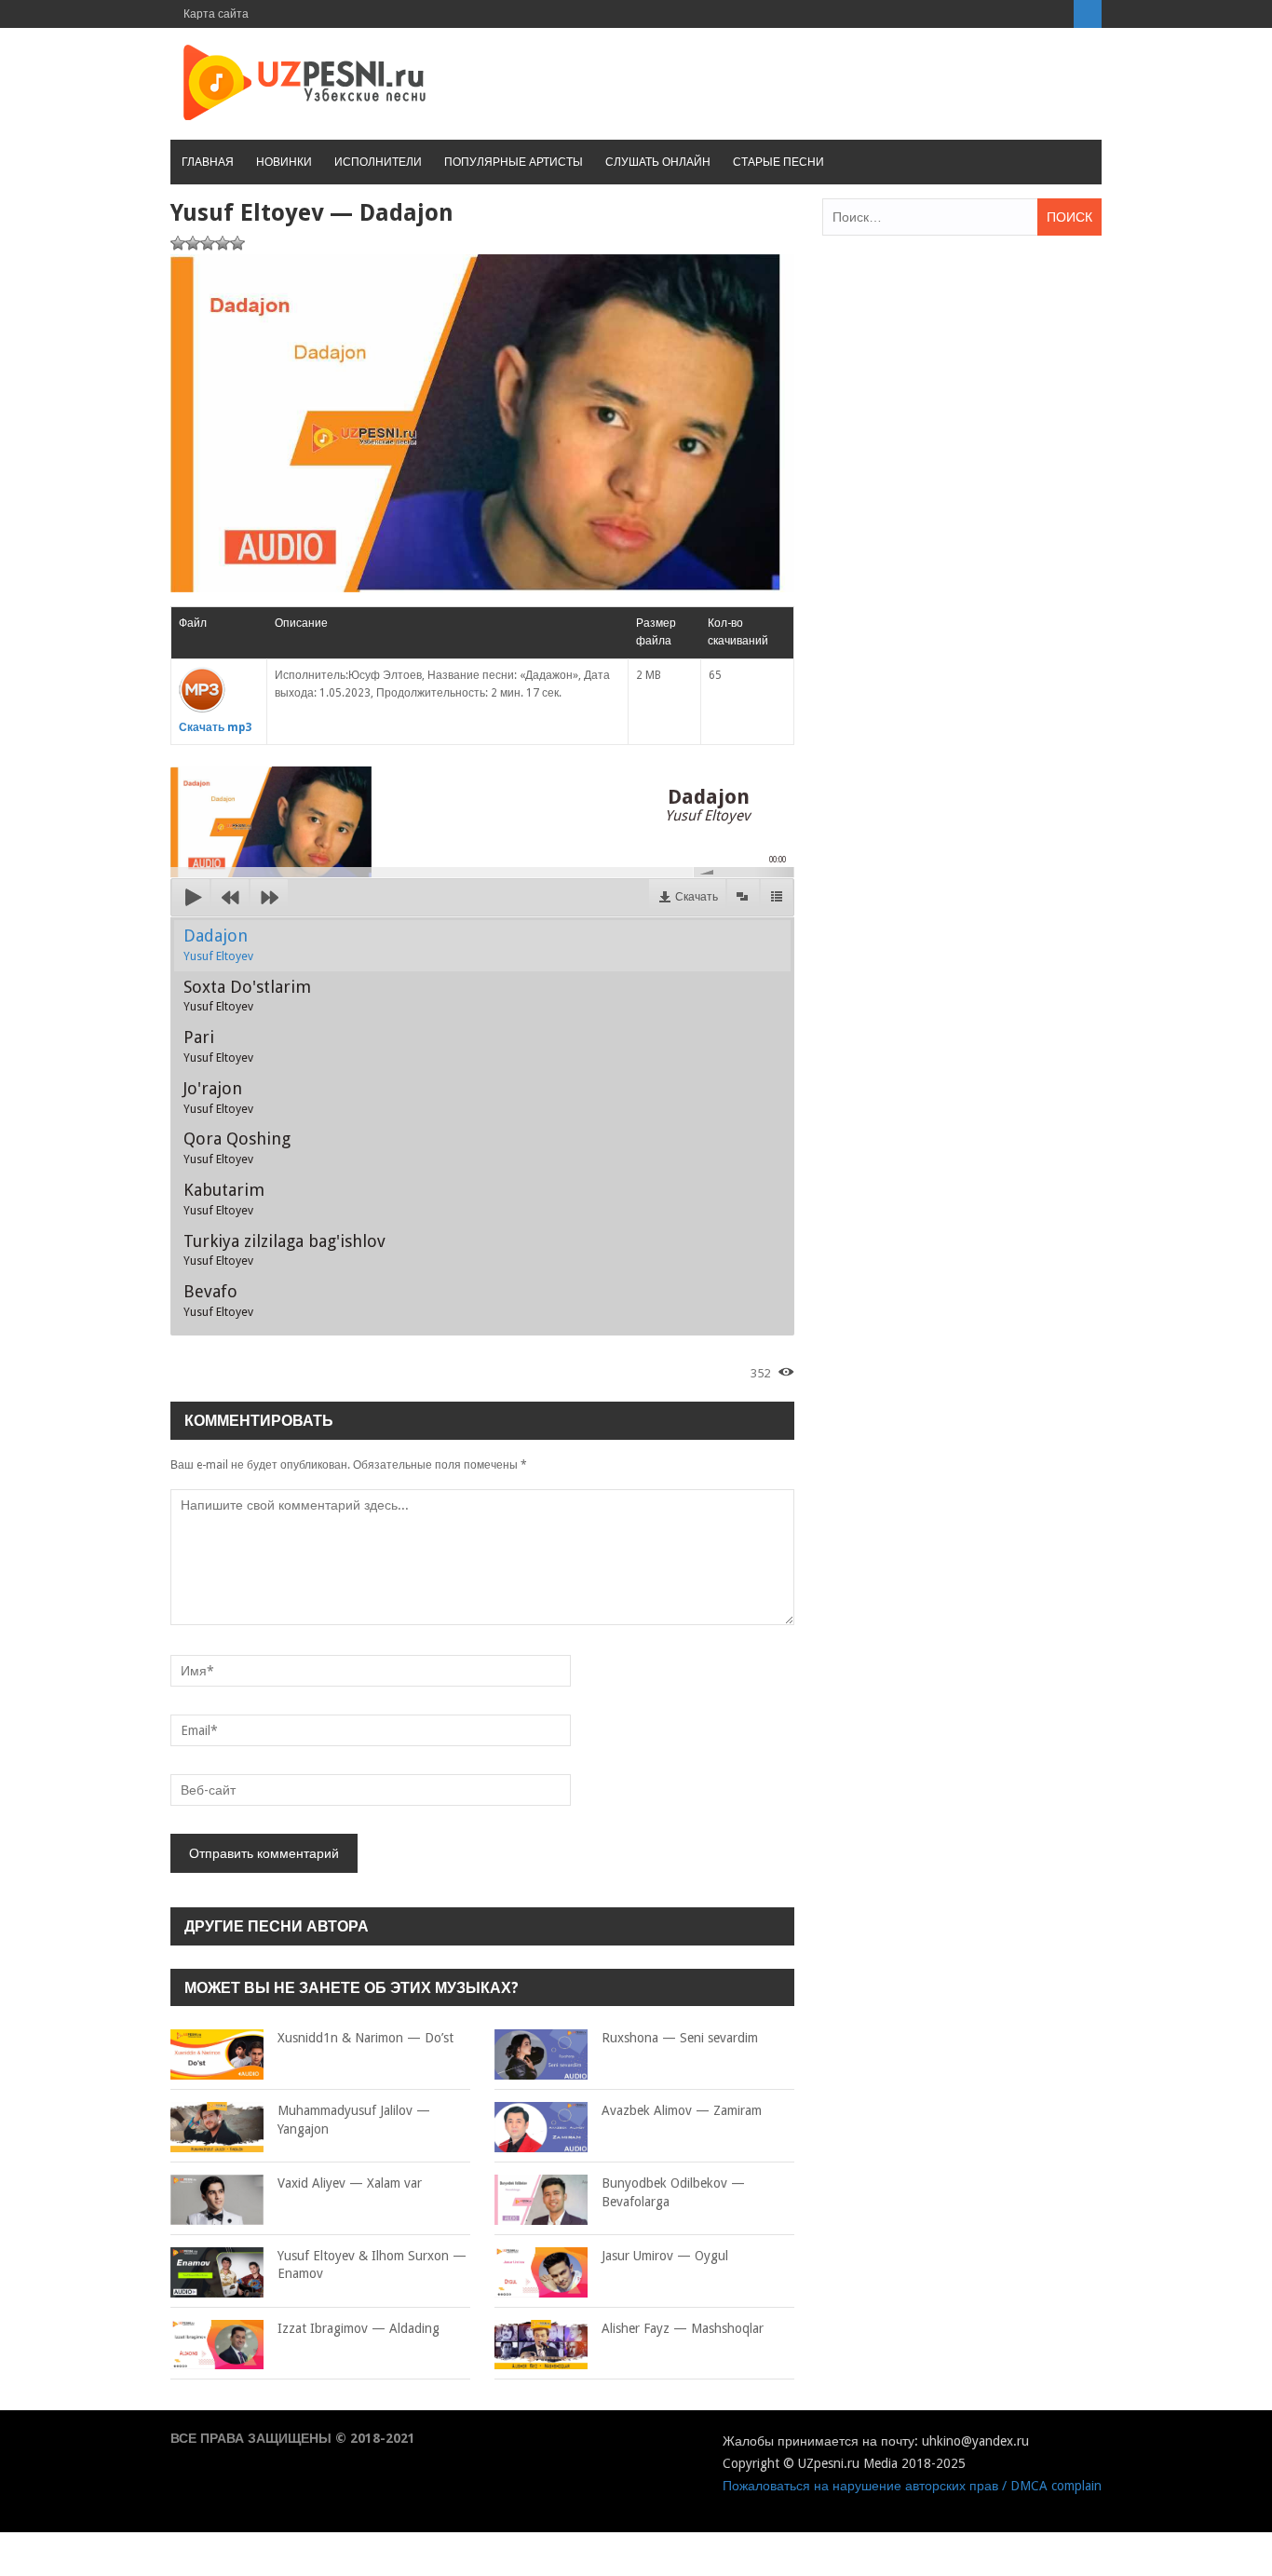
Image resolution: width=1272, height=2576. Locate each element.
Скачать (697, 897)
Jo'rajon (218, 1097)
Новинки (284, 162)
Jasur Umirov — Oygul (665, 2256)
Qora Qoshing (237, 1147)
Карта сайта (216, 14)
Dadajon (218, 944)
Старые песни (778, 162)
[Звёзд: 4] (223, 243)
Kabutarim (224, 1199)
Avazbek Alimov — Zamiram (682, 2110)
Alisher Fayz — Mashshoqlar (683, 2328)
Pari (218, 1046)
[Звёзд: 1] (178, 243)
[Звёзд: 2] (193, 243)
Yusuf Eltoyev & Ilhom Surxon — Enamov (372, 2265)
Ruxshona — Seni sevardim (680, 2038)
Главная (208, 162)
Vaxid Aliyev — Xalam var (350, 2183)
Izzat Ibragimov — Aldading (359, 2328)
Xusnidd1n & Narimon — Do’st (365, 2038)
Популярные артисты (514, 162)
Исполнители (378, 162)
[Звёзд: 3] (208, 243)
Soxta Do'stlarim (247, 996)
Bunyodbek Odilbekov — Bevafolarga (673, 2192)
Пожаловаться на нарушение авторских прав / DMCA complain (912, 2486)
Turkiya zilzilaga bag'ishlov (284, 1250)
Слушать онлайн (658, 162)
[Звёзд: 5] (237, 243)
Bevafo (218, 1300)
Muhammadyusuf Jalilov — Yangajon (354, 2120)
